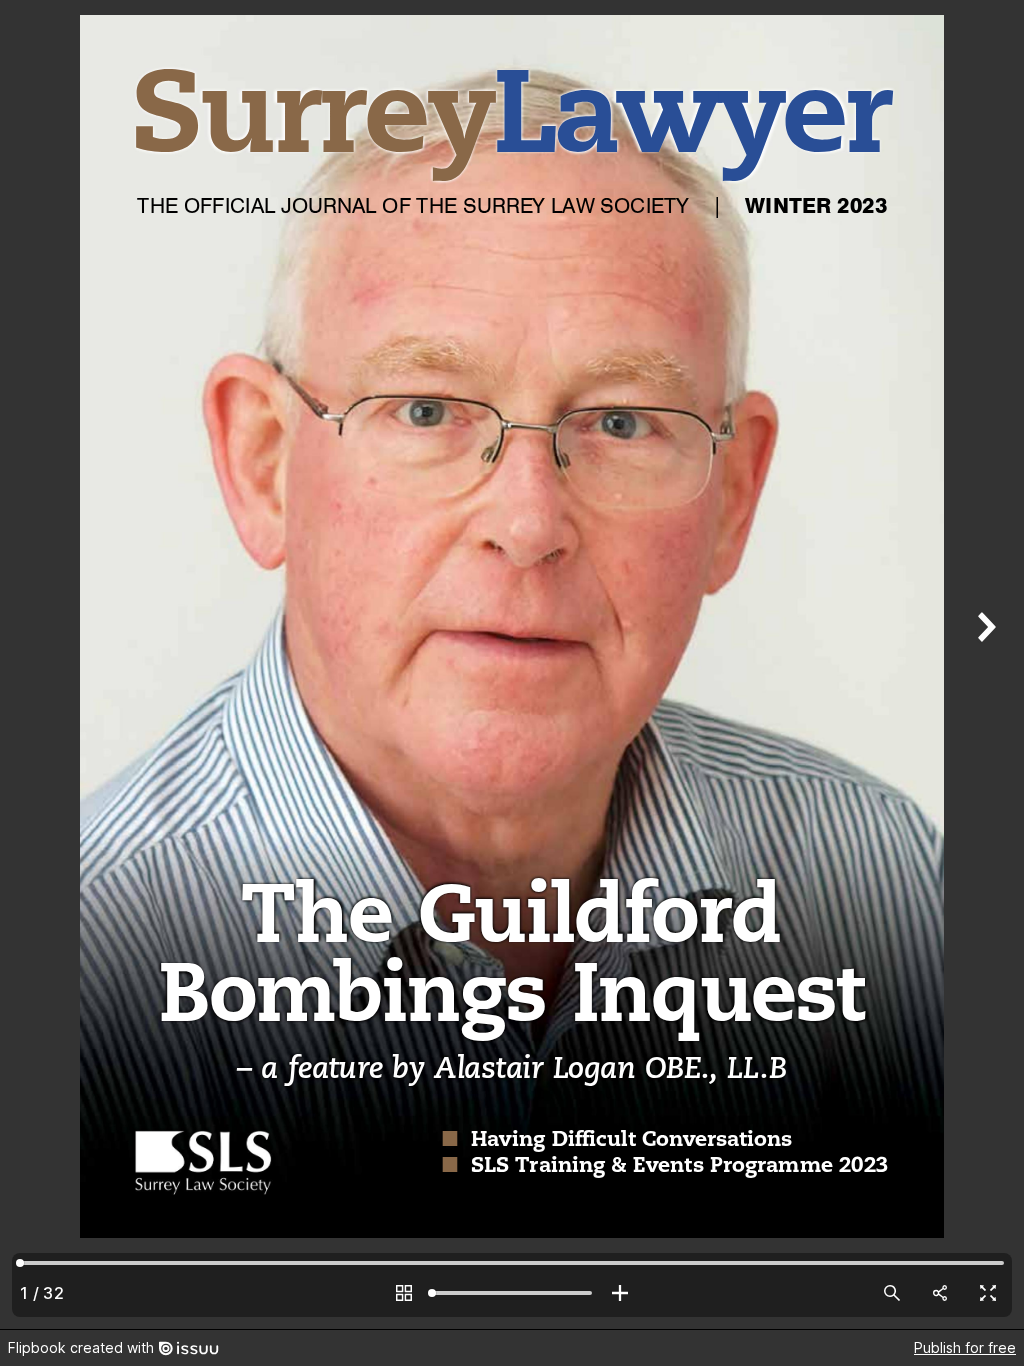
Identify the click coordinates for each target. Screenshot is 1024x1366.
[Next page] (984, 664)
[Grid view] (404, 1293)
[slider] (512, 1293)
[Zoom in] (620, 1293)
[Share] (940, 1293)
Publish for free (965, 1347)
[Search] (892, 1293)
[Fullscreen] (988, 1293)
